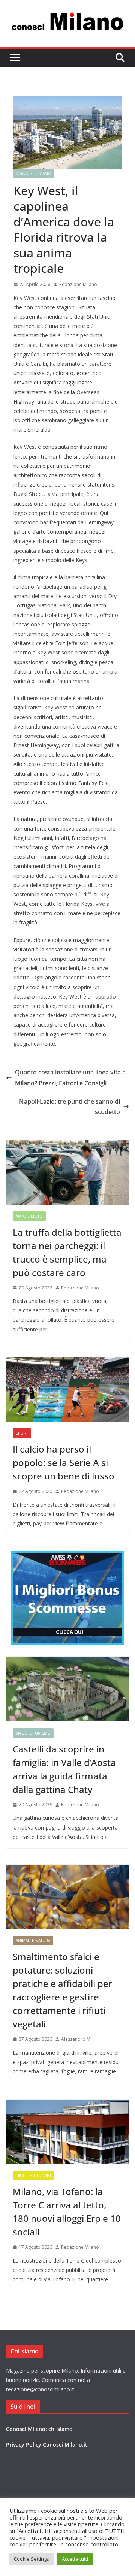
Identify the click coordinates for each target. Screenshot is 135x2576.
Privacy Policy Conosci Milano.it (47, 2445)
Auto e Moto (29, 1216)
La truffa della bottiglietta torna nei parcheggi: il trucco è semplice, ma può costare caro (67, 1252)
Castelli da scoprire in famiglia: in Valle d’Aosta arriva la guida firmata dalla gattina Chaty (64, 1769)
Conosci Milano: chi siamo (39, 2429)
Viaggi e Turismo (34, 174)
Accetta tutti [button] (75, 2559)
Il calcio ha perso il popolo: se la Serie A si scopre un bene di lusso (64, 1462)
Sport (22, 1433)
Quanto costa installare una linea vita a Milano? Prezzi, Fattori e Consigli (70, 1078)
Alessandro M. (76, 2039)
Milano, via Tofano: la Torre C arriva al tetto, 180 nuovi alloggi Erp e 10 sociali (67, 2212)
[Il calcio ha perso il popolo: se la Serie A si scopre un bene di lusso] (67, 1389)
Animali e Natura (33, 1941)
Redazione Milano (78, 284)
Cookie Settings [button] (31, 2559)
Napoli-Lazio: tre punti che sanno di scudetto (70, 1107)
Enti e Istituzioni (33, 2175)
